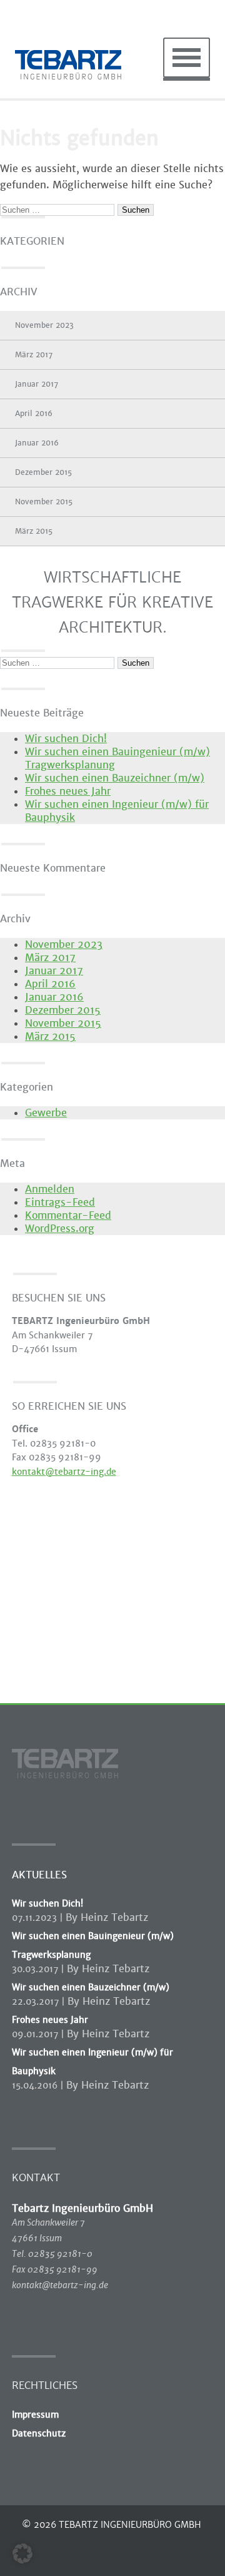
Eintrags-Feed (60, 1202)
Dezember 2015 (43, 472)
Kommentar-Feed (68, 1215)
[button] (22, 2553)
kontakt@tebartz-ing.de (64, 1472)
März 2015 (34, 531)
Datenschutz (39, 2433)
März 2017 (34, 355)
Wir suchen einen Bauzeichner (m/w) (115, 778)
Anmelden (50, 1189)
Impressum (35, 2415)
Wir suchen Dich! (66, 739)
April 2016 (34, 414)
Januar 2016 (37, 443)
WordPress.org (60, 1229)
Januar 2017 (37, 384)
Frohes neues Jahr (68, 791)
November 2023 (44, 325)
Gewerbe (46, 1113)
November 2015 (44, 502)
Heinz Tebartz (114, 1917)
